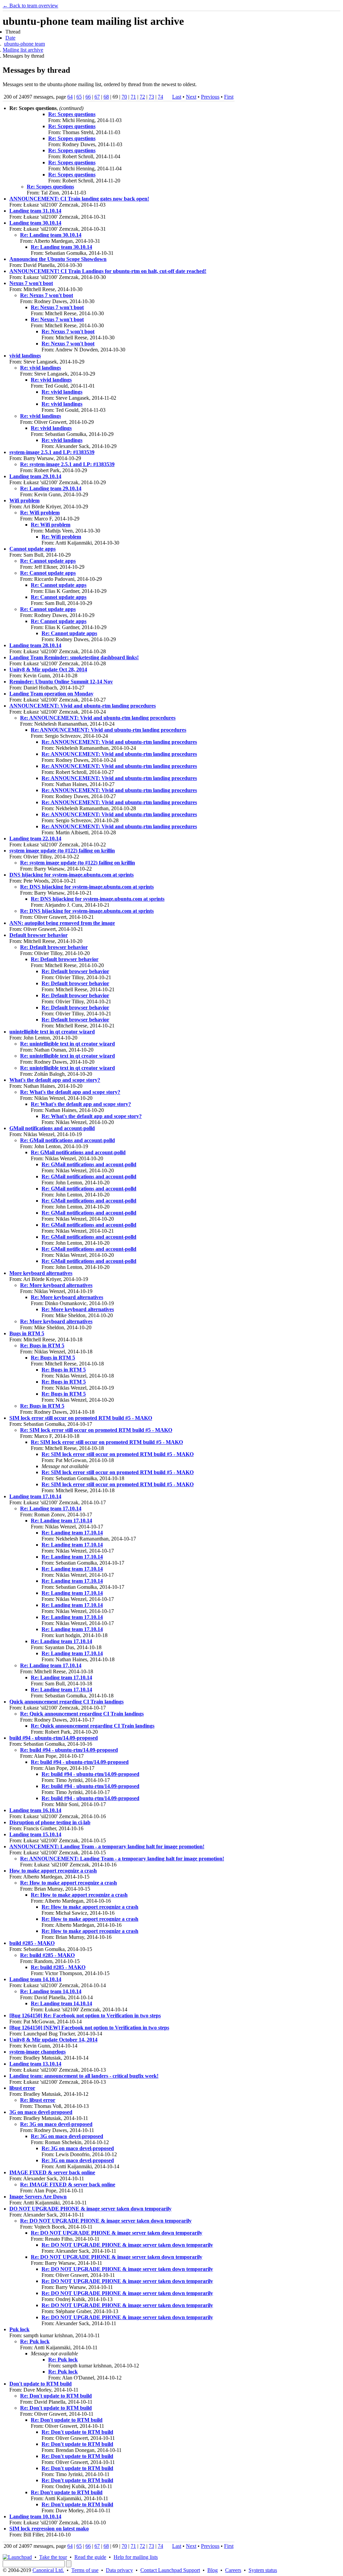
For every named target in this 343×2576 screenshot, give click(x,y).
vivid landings (25, 356)
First (229, 97)
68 (106, 97)
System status (263, 2570)
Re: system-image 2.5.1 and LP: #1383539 (67, 464)
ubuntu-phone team (24, 44)
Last (177, 97)
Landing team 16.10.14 (35, 1810)
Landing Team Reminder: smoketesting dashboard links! (74, 657)
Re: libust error (38, 2100)
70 (124, 97)
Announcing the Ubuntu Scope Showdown (58, 259)
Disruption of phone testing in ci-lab (50, 1822)
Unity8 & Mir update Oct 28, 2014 (48, 669)
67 (97, 97)
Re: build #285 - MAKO (47, 1955)
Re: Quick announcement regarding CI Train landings (82, 1714)
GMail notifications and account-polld (52, 1128)
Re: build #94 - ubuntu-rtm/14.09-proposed (69, 1750)
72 (142, 97)
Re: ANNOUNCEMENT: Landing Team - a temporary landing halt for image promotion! (122, 1859)
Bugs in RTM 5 (27, 1333)
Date (10, 38)
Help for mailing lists (136, 2557)
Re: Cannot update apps (48, 561)
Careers (233, 2570)
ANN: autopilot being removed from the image (62, 923)
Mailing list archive (23, 50)
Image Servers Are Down (38, 2197)
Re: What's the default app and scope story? (70, 1092)
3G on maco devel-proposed (41, 2112)
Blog (213, 2570)
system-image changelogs (38, 2052)
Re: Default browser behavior (54, 947)
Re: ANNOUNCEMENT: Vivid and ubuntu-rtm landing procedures (98, 718)
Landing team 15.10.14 (35, 1834)
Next (191, 97)
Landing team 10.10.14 (35, 2516)
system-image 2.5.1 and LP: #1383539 (52, 452)
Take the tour (53, 2557)
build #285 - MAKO (32, 1943)
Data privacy (119, 2570)
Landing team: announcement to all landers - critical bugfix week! (84, 2076)
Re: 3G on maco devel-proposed (56, 2124)
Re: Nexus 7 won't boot (47, 295)
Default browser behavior (39, 935)
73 (151, 97)
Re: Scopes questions (72, 114)
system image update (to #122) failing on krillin (62, 851)
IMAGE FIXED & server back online (52, 2172)
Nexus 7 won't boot (31, 283)
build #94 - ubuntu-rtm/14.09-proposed (54, 1738)
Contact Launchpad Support (170, 2570)
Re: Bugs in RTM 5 (42, 1346)
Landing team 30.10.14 (35, 223)
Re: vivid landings (41, 368)
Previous (210, 97)
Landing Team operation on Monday (51, 694)
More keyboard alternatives (41, 1273)
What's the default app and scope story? (55, 1080)
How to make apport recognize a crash (53, 1871)
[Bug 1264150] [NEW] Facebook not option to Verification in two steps (89, 2028)
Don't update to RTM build (41, 2384)
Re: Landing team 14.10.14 (51, 1991)
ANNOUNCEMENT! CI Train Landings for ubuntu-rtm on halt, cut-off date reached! (108, 271)
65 (79, 97)
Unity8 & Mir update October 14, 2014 (53, 2040)
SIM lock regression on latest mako (49, 2529)
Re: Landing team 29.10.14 (51, 488)
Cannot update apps (32, 549)
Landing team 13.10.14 (35, 2064)
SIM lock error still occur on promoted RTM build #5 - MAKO (81, 1418)
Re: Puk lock (35, 2341)
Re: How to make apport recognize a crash (68, 1883)
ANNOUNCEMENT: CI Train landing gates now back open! (79, 199)
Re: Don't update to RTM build (56, 2396)
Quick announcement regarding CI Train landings (66, 1702)
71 (133, 97)
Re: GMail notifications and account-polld (67, 1140)
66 (88, 97)
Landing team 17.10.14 (35, 1496)
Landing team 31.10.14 (35, 211)
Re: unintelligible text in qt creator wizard (67, 1044)
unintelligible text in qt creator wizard (52, 1032)
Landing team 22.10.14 (35, 838)
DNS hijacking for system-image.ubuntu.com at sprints (72, 875)
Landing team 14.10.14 (35, 1979)
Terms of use (85, 2570)
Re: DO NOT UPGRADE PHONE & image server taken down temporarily (106, 2221)
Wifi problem (24, 500)
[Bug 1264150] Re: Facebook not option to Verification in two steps (85, 2015)
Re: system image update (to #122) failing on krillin (78, 863)
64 (70, 97)
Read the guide (90, 2557)
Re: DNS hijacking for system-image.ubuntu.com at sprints (87, 887)
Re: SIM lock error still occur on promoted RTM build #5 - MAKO (96, 1430)
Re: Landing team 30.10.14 (51, 235)
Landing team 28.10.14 (35, 645)
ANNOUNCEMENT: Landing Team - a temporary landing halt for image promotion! (107, 1846)
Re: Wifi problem (40, 513)
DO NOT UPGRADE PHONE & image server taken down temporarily (90, 2209)
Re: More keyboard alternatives (56, 1285)
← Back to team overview (30, 6)
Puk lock (19, 2329)
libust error (22, 2088)
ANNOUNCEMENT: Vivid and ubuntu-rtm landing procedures (83, 706)
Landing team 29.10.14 (35, 476)
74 (160, 97)
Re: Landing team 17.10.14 (51, 1508)
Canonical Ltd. (48, 2570)
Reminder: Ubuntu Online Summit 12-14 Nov (61, 682)
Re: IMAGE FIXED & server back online (68, 2185)
